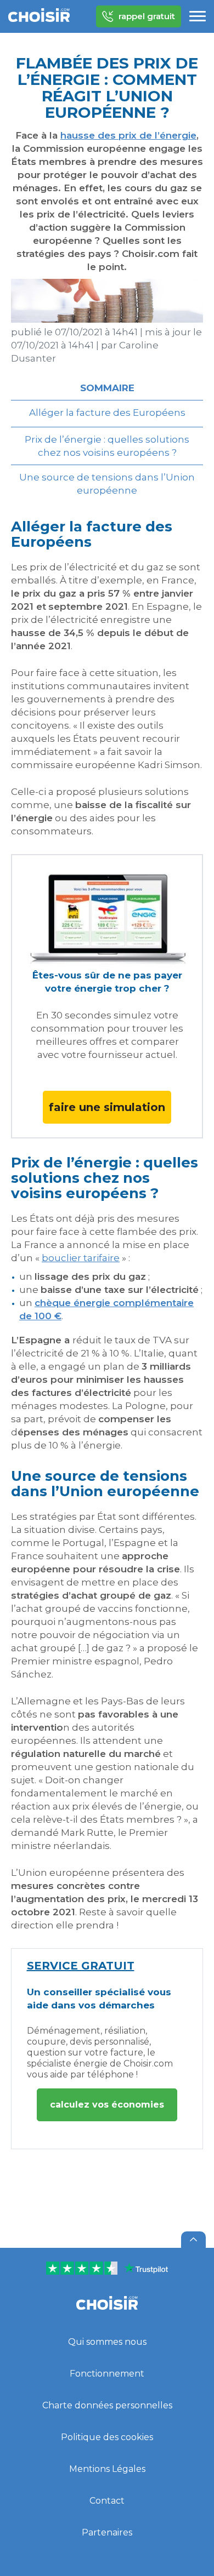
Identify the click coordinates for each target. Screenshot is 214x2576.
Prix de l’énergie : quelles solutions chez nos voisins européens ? (107, 446)
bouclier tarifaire (81, 1258)
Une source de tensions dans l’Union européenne (107, 484)
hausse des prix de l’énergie (128, 135)
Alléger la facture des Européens (107, 413)
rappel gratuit (147, 16)
